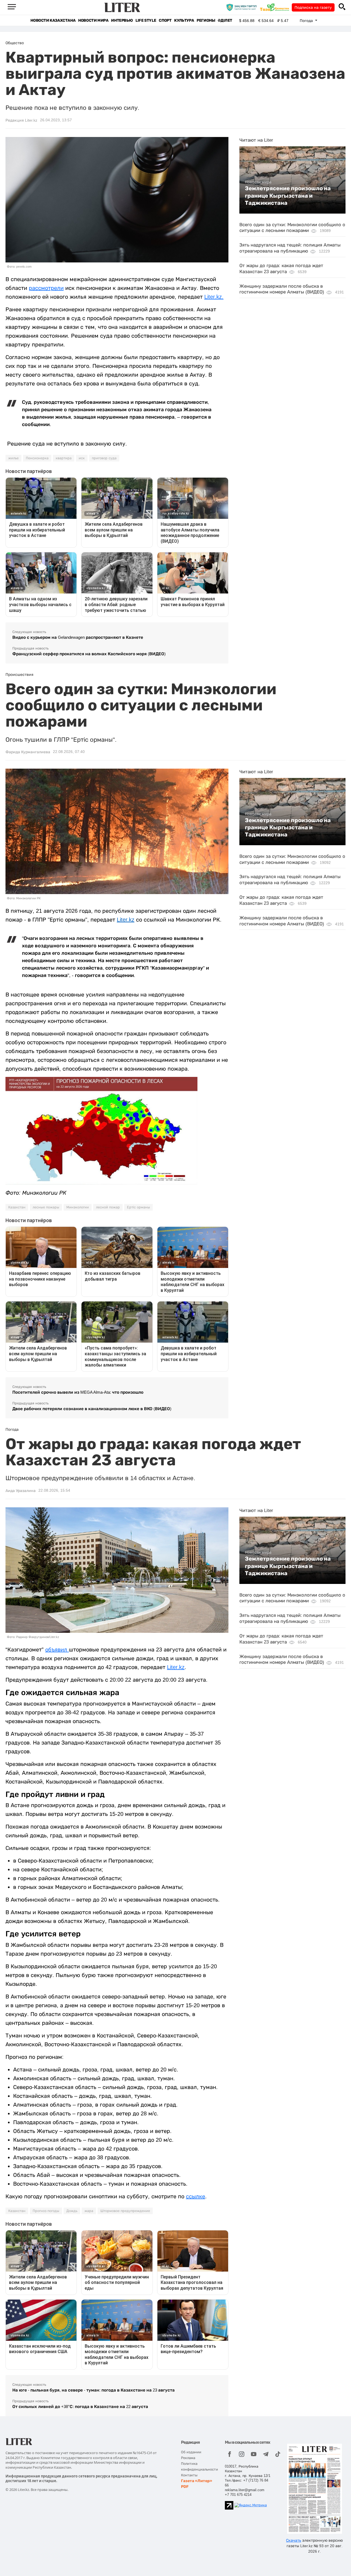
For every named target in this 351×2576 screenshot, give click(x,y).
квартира (64, 458)
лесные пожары (46, 1207)
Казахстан (17, 1207)
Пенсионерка (37, 458)
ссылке (196, 2196)
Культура (184, 20)
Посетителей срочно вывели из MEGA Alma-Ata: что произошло (78, 1392)
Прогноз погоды (46, 2211)
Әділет (225, 20)
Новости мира (93, 20)
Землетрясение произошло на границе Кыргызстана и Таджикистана (288, 196)
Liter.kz (126, 920)
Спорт (165, 20)
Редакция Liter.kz (21, 120)
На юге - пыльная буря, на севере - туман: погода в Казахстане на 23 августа (94, 2390)
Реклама (188, 2458)
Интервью (122, 20)
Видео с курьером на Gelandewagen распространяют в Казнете (78, 637)
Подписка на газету (313, 7)
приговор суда (104, 458)
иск (82, 458)
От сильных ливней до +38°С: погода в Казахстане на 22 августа (80, 2406)
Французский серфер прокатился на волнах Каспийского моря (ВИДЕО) (89, 654)
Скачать (294, 2540)
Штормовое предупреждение (125, 2211)
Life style (146, 20)
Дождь (72, 2211)
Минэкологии (78, 1207)
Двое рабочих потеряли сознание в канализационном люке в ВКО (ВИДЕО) (92, 1409)
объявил (57, 1650)
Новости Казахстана (53, 20)
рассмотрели (46, 288)
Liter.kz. (214, 297)
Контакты (189, 2475)
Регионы (206, 20)
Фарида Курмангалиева (28, 752)
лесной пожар (108, 1207)
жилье (13, 458)
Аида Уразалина (21, 1491)
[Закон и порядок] (243, 7)
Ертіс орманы (138, 1207)
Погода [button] (307, 21)
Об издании (191, 2452)
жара (89, 2211)
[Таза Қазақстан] (276, 7)
